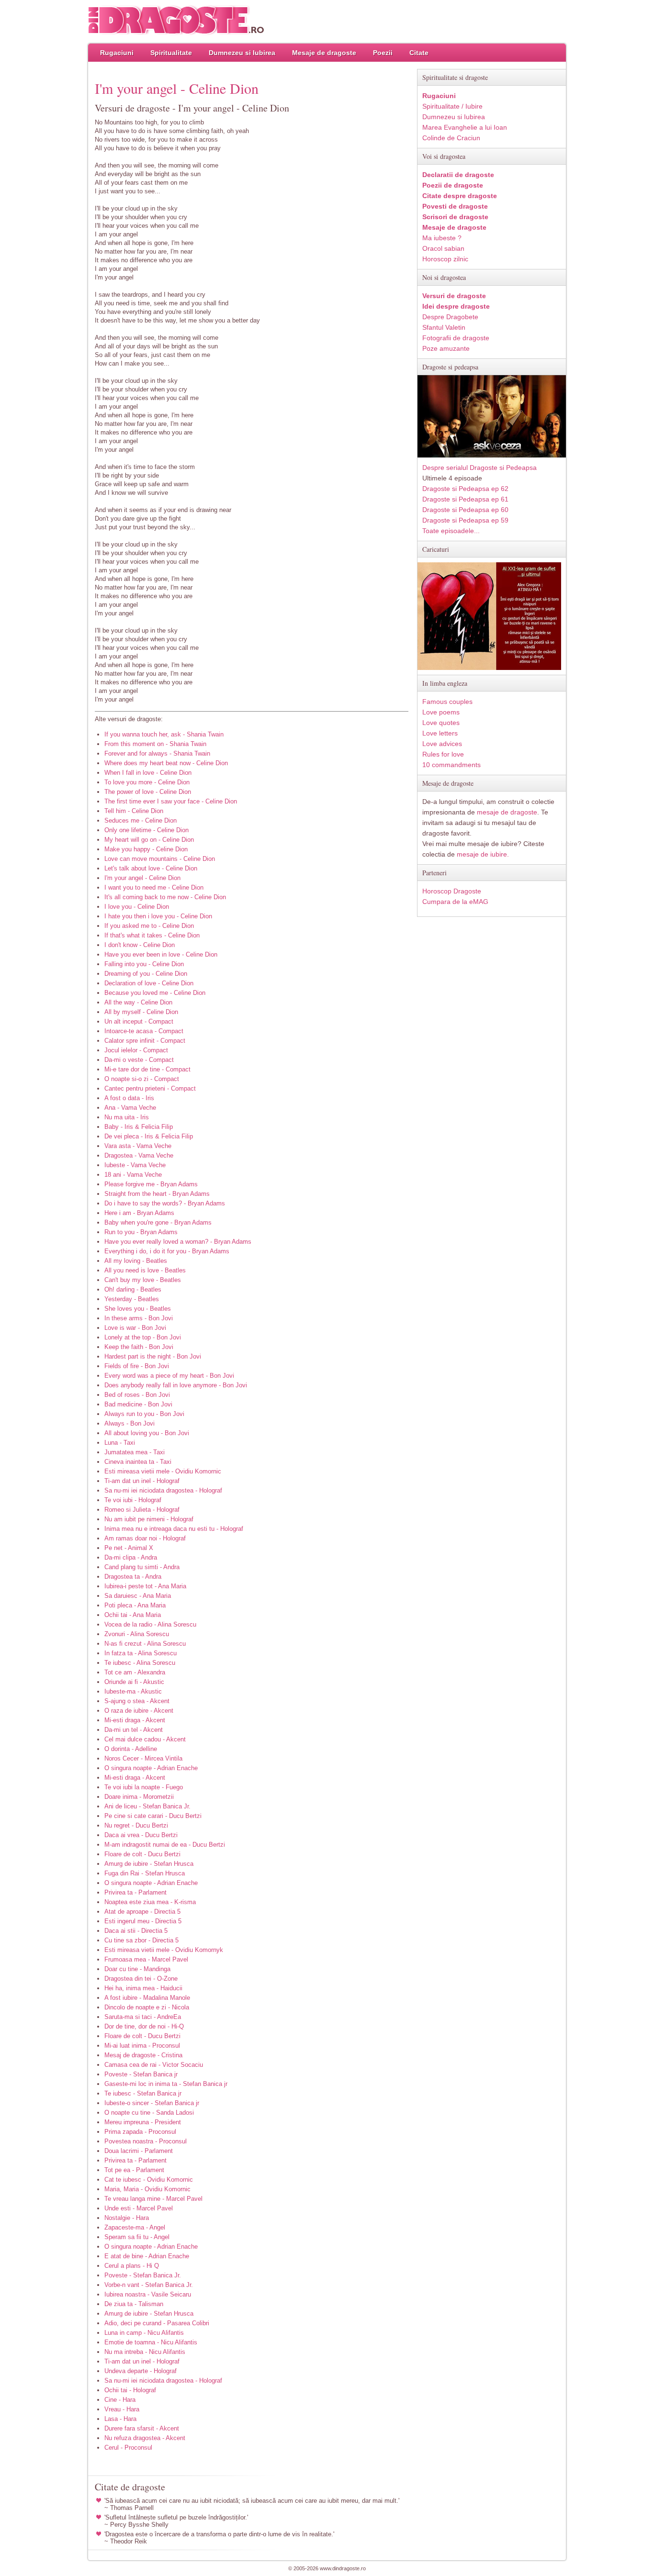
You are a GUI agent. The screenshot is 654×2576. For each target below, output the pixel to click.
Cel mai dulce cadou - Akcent (145, 1739)
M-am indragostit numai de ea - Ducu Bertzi (165, 1845)
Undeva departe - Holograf (141, 2371)
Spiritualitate (171, 53)
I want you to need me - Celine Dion (154, 887)
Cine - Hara (120, 2400)
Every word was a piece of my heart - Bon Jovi (169, 1376)
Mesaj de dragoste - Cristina (143, 2055)
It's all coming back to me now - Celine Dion (165, 897)
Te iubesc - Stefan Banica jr (143, 2093)
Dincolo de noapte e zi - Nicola (147, 2007)
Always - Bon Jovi (130, 1423)
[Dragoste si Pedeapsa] (492, 455)
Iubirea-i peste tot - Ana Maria (145, 1586)
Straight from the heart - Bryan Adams (157, 1194)
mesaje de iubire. (483, 854)
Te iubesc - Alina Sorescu (140, 1663)
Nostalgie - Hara (127, 2218)
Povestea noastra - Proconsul (146, 2141)
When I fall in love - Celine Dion (148, 773)
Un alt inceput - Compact (139, 1021)
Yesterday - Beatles (132, 1299)
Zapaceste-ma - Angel (135, 2227)
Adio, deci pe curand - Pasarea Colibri (157, 2323)
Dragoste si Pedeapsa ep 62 (465, 489)
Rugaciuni (117, 53)
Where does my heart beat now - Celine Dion (166, 763)
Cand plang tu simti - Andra (142, 1567)
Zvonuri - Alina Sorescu (137, 1634)
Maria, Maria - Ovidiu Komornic (147, 2189)
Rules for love (443, 754)
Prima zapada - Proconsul (140, 2132)
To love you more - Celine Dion (147, 782)
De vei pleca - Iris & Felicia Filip (149, 1136)
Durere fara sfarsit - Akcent (142, 2428)
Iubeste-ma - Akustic (133, 1691)
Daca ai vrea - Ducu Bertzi (141, 1835)
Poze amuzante (446, 348)
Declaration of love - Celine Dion (149, 983)
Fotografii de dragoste (456, 338)
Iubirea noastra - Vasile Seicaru (148, 2294)
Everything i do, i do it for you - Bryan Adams (167, 1251)
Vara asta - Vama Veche (138, 1146)
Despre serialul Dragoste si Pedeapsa (479, 468)
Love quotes (441, 723)
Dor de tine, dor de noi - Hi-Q (144, 2026)
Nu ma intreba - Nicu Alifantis (145, 2352)
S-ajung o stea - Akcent (137, 1701)
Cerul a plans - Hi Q (132, 2266)
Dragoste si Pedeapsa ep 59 (465, 520)
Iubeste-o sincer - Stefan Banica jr (152, 2103)
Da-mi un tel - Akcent (134, 1730)
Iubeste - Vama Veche (135, 1165)
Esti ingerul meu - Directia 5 (143, 1921)
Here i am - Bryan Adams (139, 1213)
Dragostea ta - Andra (133, 1577)
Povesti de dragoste (455, 206)
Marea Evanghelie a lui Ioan (465, 127)
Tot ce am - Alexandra (135, 1672)
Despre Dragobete (450, 317)
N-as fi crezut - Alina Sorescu (145, 1644)
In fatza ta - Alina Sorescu (141, 1653)
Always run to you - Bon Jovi (144, 1414)
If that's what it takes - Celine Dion (152, 935)
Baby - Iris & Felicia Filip (139, 1127)
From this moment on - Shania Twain (155, 744)
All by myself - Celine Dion (141, 1012)
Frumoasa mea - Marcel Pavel (146, 1959)
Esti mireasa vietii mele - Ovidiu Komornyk (164, 1950)
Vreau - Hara (122, 2409)
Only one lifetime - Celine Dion (147, 830)
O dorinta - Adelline (131, 1749)
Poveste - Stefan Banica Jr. (143, 2275)
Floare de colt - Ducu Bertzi (142, 1854)
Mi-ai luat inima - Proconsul (142, 2046)
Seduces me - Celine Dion (141, 820)
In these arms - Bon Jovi (139, 1318)
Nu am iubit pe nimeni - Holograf (149, 1519)
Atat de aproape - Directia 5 (142, 1912)
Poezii (383, 53)
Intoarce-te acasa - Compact (144, 1031)
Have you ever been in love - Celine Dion (161, 954)
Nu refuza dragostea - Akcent (145, 2438)
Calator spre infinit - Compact (145, 1041)
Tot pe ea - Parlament (134, 2170)
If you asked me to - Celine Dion (149, 926)
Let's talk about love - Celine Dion (151, 868)
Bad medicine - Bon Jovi (138, 1404)
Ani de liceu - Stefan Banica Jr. (147, 1806)
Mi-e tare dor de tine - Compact (147, 1069)
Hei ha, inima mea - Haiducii (143, 1988)
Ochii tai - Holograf (130, 2390)
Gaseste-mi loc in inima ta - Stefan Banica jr (166, 2084)
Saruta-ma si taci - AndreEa (143, 2017)
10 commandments (451, 765)
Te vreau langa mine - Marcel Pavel (153, 2199)
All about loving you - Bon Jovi (147, 1433)
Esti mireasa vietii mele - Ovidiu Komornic (163, 1471)
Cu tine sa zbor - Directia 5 (141, 1940)
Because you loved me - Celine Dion (155, 993)
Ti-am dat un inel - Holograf (142, 1481)
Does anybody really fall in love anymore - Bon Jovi (176, 1385)
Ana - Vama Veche (130, 1108)
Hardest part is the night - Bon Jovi (153, 1356)
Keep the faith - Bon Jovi (139, 1347)
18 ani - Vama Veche (133, 1175)
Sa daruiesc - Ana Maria (138, 1596)
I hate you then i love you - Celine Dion (158, 916)
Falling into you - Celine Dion (144, 964)
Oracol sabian (443, 248)
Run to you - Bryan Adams (141, 1232)
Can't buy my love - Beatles (143, 1280)
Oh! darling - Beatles (133, 1289)
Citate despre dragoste (460, 196)
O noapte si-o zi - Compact (142, 1079)
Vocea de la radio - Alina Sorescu (150, 1624)
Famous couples (447, 702)
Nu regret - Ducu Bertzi (136, 1825)
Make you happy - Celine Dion (146, 849)
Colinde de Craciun (451, 138)
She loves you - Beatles (138, 1309)
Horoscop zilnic (445, 259)
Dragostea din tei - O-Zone (141, 1979)
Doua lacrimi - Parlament (139, 2151)
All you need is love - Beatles (145, 1270)
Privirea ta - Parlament (135, 1892)
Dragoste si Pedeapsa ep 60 (465, 510)
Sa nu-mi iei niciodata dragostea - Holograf (163, 1490)
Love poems (441, 712)
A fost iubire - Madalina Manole (147, 1998)
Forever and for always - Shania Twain (157, 753)
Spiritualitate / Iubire (452, 106)
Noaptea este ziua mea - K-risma (150, 1902)
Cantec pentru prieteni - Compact (150, 1088)
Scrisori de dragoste (455, 217)
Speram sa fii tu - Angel (137, 2237)
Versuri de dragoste (454, 296)
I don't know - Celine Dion (140, 945)
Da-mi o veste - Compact (139, 1060)
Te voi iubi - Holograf (133, 1500)
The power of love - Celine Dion (148, 792)
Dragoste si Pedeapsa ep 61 (465, 499)
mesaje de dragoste (507, 812)
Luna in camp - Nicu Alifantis (144, 2333)
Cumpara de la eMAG (455, 902)
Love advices (442, 744)
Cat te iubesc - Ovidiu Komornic (149, 2180)
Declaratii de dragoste (458, 175)
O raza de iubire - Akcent (139, 1711)
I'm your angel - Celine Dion (142, 878)
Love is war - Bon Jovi (135, 1328)
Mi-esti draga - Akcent (135, 1720)
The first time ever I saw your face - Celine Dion (171, 801)
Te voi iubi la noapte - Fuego (144, 1787)
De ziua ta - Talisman (134, 2304)
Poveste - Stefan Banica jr (141, 2074)
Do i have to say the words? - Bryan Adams (165, 1203)
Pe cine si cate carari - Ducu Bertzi (153, 1816)
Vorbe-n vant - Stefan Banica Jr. (149, 2285)
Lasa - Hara (120, 2419)
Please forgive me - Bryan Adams (151, 1184)
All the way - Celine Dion (138, 1002)
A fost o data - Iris (129, 1098)
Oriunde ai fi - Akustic (134, 1682)
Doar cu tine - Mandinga (137, 1969)
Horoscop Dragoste (452, 891)
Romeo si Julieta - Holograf (142, 1510)
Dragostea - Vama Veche (139, 1155)
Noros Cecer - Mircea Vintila (143, 1758)
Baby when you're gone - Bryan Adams (158, 1222)
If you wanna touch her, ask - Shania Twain (164, 734)
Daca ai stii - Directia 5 (136, 1931)
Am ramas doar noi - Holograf (145, 1538)
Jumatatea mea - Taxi (135, 1452)
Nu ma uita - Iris (127, 1117)
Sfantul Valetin (444, 327)
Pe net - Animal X (129, 1548)
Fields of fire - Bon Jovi (137, 1366)
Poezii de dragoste (453, 185)
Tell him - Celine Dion (134, 811)
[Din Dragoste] (176, 20)
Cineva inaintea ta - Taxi (138, 1462)
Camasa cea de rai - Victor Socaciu (154, 2065)
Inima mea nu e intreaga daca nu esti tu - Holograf (174, 1529)
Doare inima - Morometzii (139, 1797)
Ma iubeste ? (442, 238)
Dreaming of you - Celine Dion (146, 974)
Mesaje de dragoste (324, 53)
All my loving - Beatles (136, 1261)
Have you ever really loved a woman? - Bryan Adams (178, 1242)
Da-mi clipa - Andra (131, 1557)
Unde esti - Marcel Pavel (139, 2208)
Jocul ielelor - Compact (136, 1050)
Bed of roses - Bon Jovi (137, 1395)
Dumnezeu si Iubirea (242, 53)
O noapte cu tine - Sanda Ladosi (149, 2113)
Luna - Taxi (120, 1443)
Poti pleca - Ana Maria (135, 1605)
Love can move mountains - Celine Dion (160, 859)
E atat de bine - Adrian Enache (147, 2256)
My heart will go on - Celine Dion (149, 840)
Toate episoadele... (451, 531)
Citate (419, 53)
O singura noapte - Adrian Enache (151, 1768)
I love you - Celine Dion (137, 907)
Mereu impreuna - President (143, 2122)
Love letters (440, 733)
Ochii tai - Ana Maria (133, 1615)
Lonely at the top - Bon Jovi (143, 1337)
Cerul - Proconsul (128, 2448)
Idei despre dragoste (456, 306)
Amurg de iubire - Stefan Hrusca (149, 1864)
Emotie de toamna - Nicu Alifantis (151, 2342)
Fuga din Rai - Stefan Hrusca (145, 1873)
